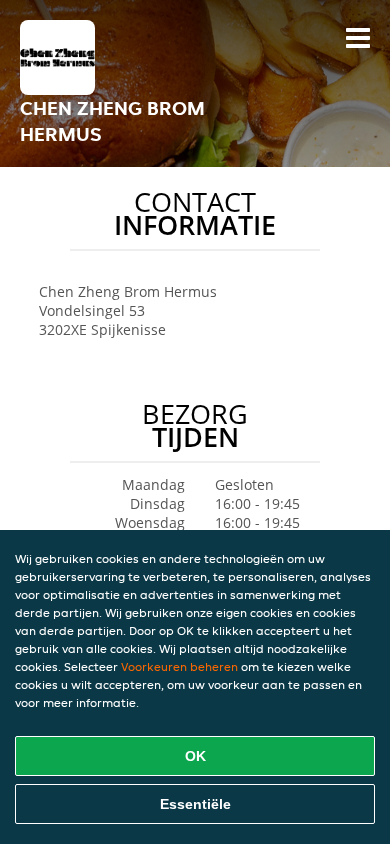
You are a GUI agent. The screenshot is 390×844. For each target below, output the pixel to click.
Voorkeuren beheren (179, 666)
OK (195, 756)
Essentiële (195, 804)
